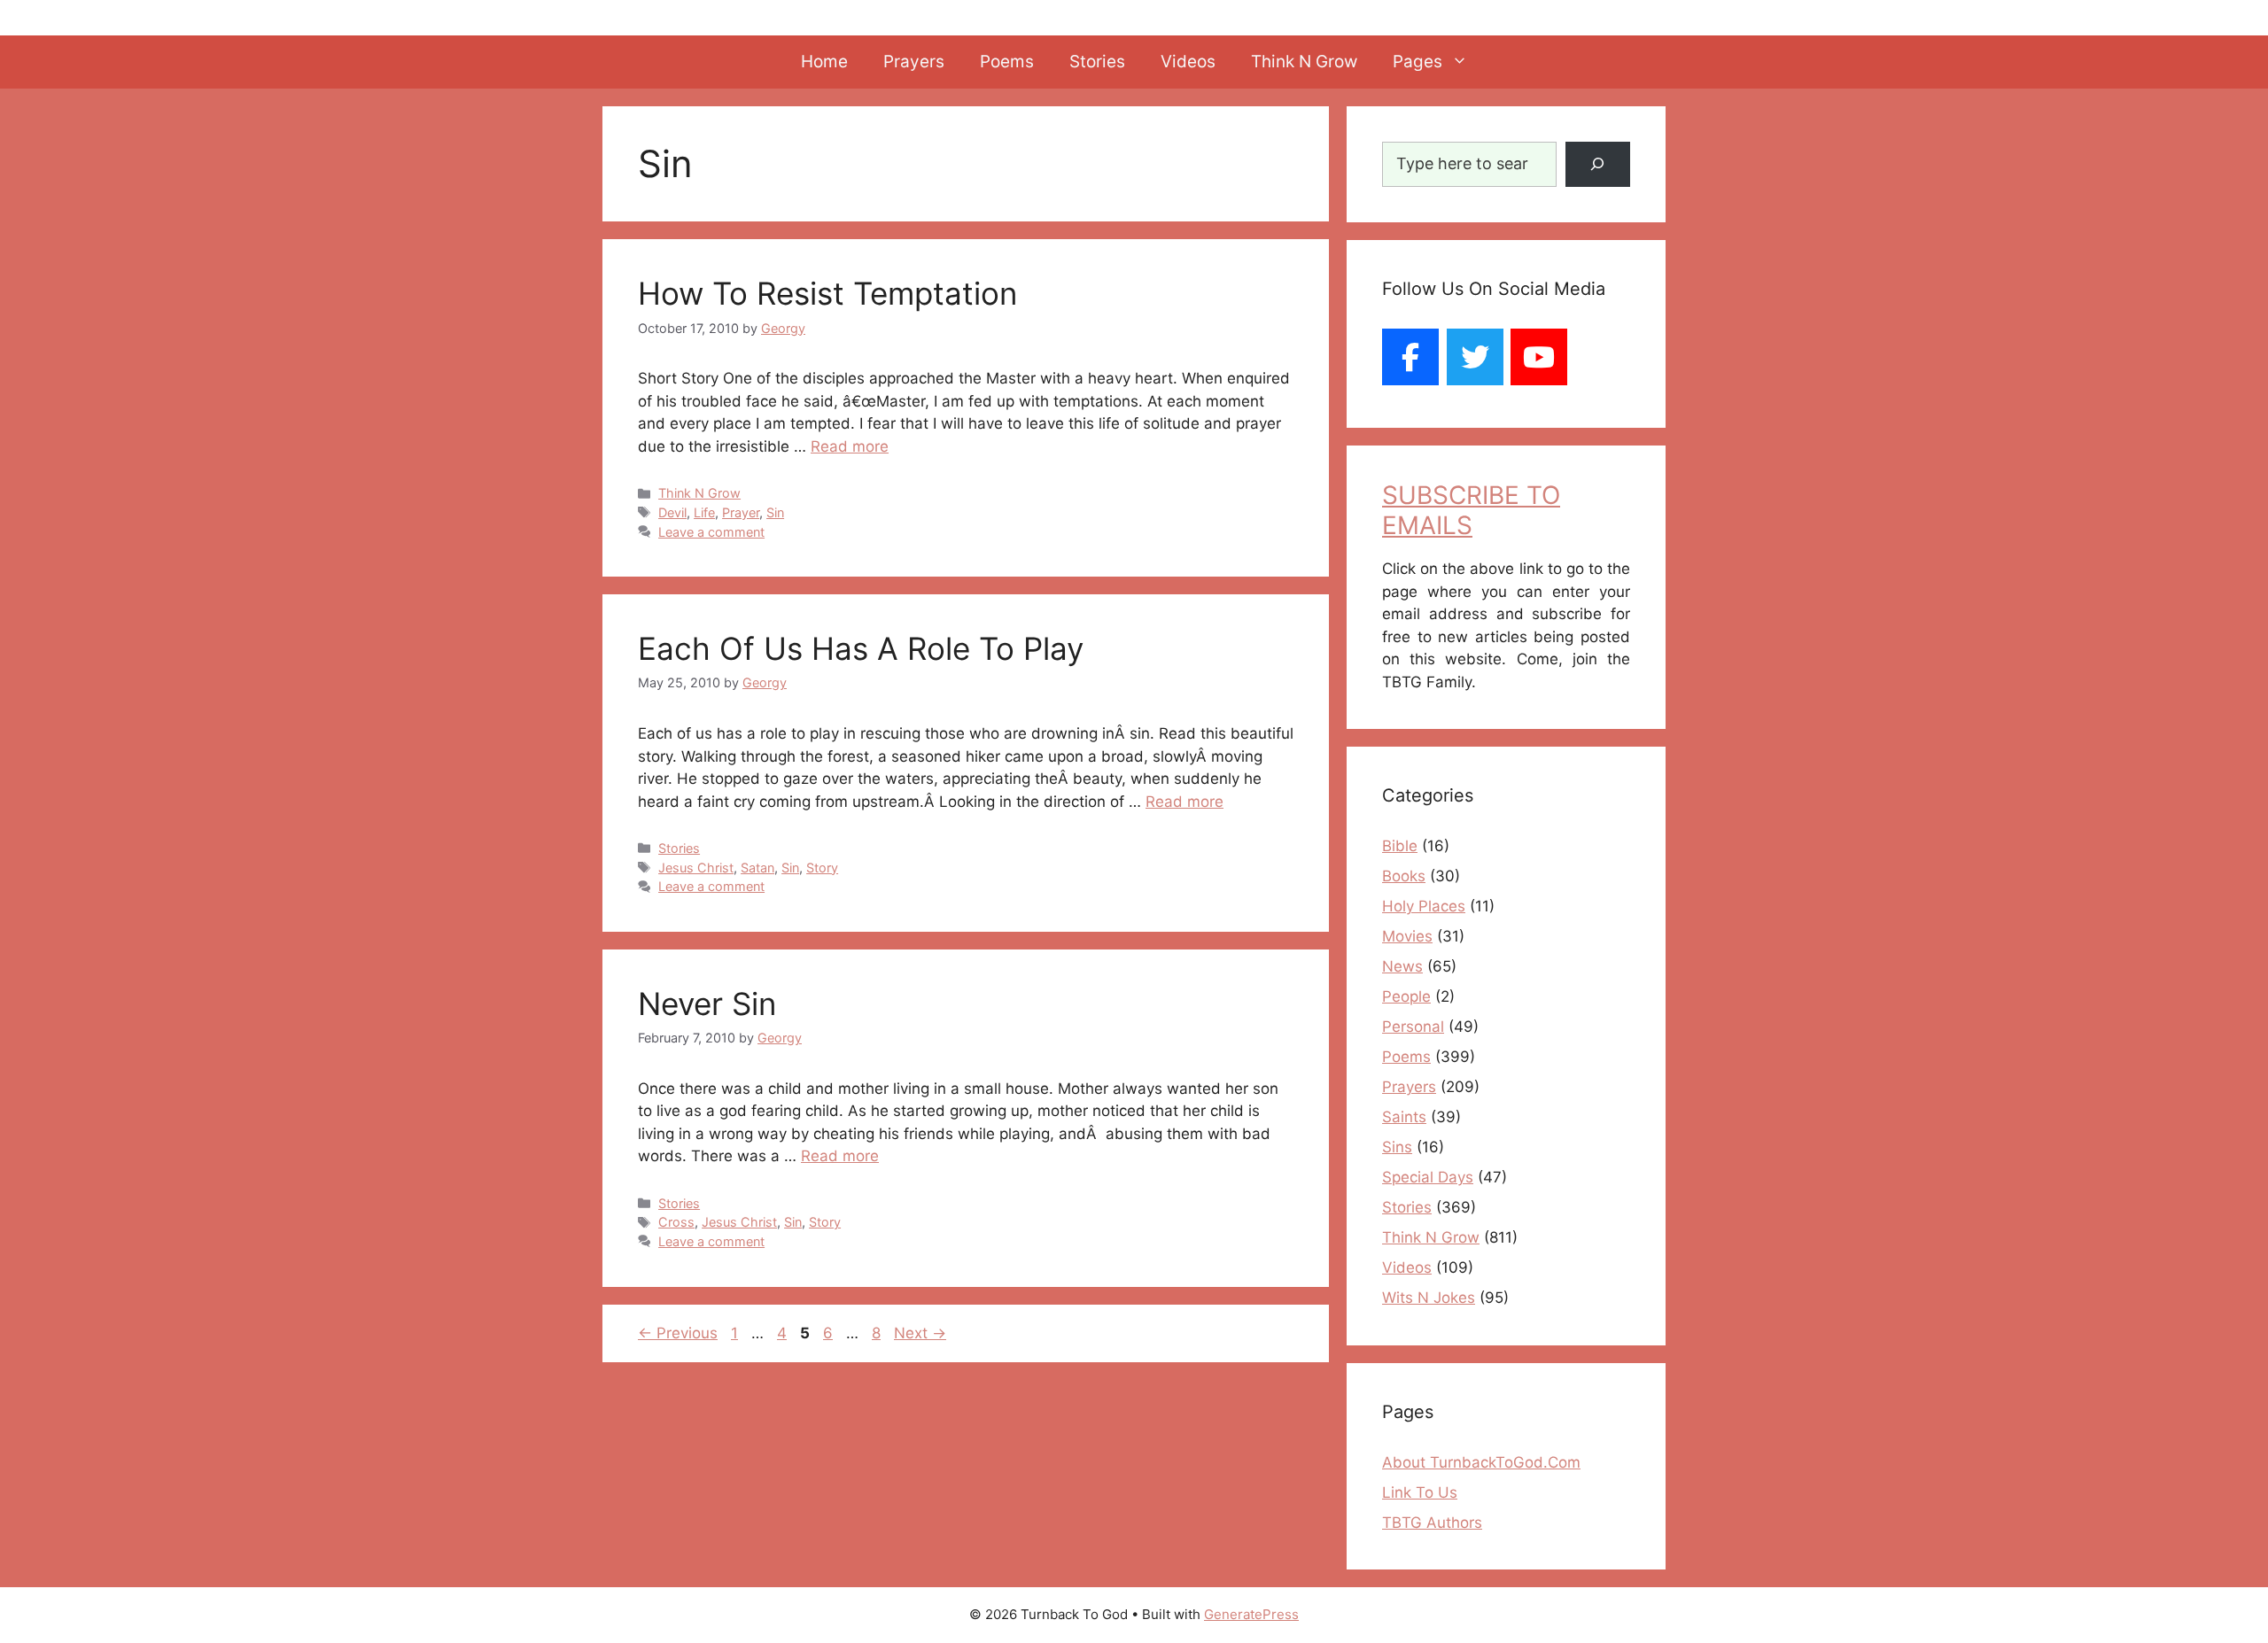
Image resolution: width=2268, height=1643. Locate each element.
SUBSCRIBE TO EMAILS (1471, 510)
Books (1404, 876)
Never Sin (707, 1004)
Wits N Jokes (1429, 1298)
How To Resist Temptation (827, 293)
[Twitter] (1475, 357)
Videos (1188, 62)
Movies (1407, 936)
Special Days (1428, 1177)
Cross (676, 1222)
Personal (1413, 1027)
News (1402, 966)
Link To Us (1420, 1492)
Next (920, 1333)
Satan (757, 868)
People (1406, 996)
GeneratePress (1251, 1614)
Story (822, 868)
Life (704, 512)
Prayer (741, 512)
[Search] (1598, 164)
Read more (850, 446)
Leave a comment (711, 532)
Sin (775, 512)
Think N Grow (1304, 62)
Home (824, 62)
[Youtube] (1539, 357)
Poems (1007, 62)
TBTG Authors (1432, 1523)
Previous (678, 1333)
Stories (1097, 62)
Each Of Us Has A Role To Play (861, 648)
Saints (1404, 1117)
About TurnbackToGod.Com (1481, 1462)
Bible (1400, 846)
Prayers (914, 62)
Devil (672, 512)
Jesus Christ (696, 868)
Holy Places (1424, 906)
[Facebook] (1410, 357)
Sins (1397, 1147)
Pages (1417, 62)
